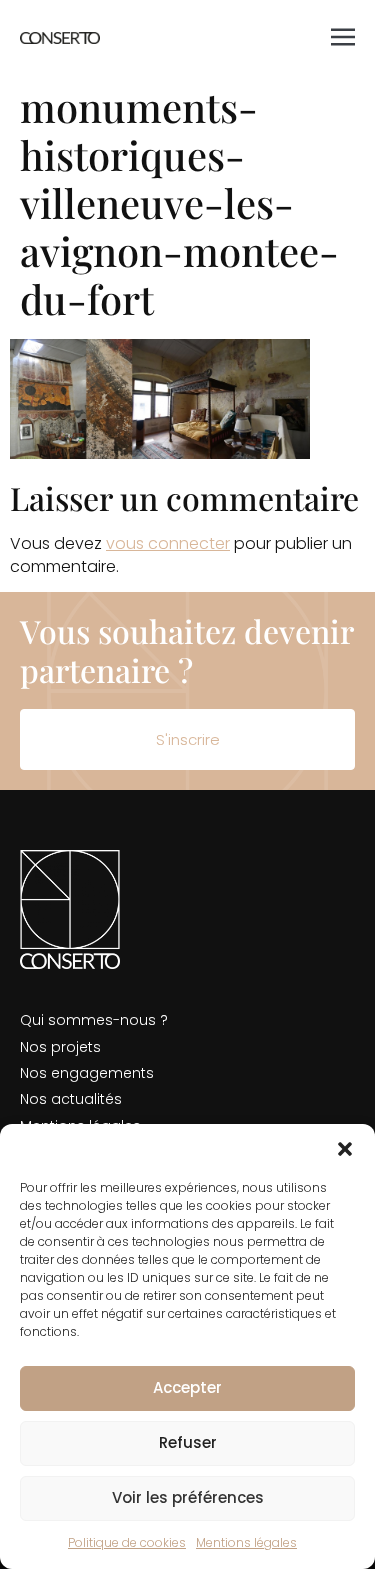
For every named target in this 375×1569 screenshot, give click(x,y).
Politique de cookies (127, 1542)
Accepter (187, 1387)
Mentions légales (246, 1542)
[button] (345, 1149)
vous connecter (168, 543)
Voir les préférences (188, 1497)
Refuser (188, 1442)
